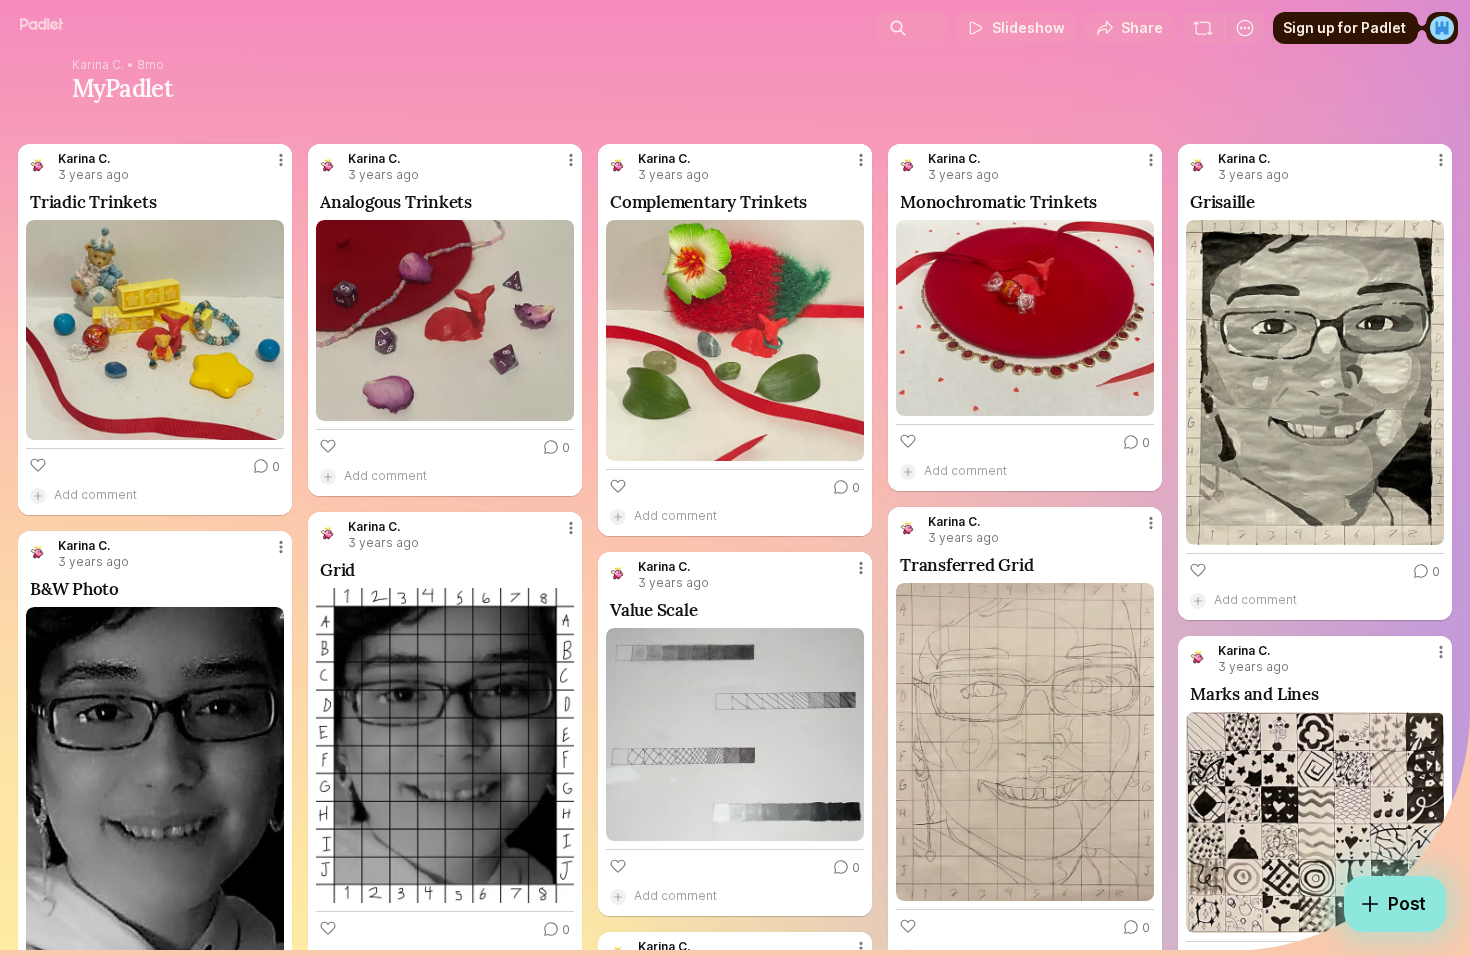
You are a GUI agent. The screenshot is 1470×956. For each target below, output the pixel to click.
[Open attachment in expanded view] (155, 330)
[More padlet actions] (1245, 28)
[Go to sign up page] (1442, 28)
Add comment (95, 494)
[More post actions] (281, 160)
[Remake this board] (1203, 28)
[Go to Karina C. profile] (38, 167)
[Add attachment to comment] (38, 495)
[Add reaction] (38, 465)
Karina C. (98, 65)
